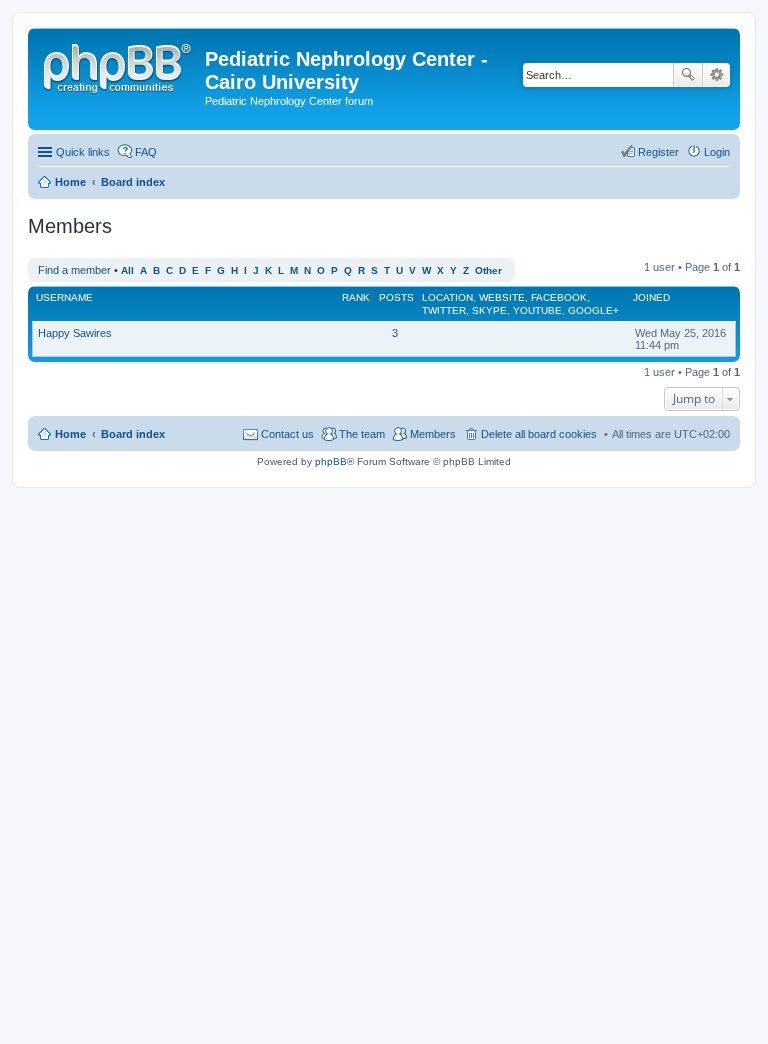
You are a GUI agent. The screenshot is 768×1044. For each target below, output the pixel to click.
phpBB (331, 461)
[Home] (119, 65)
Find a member (74, 270)
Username (64, 297)
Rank (356, 297)
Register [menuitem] (658, 152)
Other (488, 270)
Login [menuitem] (717, 152)
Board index (133, 434)
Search (688, 75)
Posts (396, 297)
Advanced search (716, 75)
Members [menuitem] (433, 434)
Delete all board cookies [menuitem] (539, 434)
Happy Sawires (75, 333)
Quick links (83, 152)
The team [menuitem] (362, 434)
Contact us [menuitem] (287, 434)
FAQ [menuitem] (146, 152)
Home (70, 434)
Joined (651, 297)
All (127, 270)
